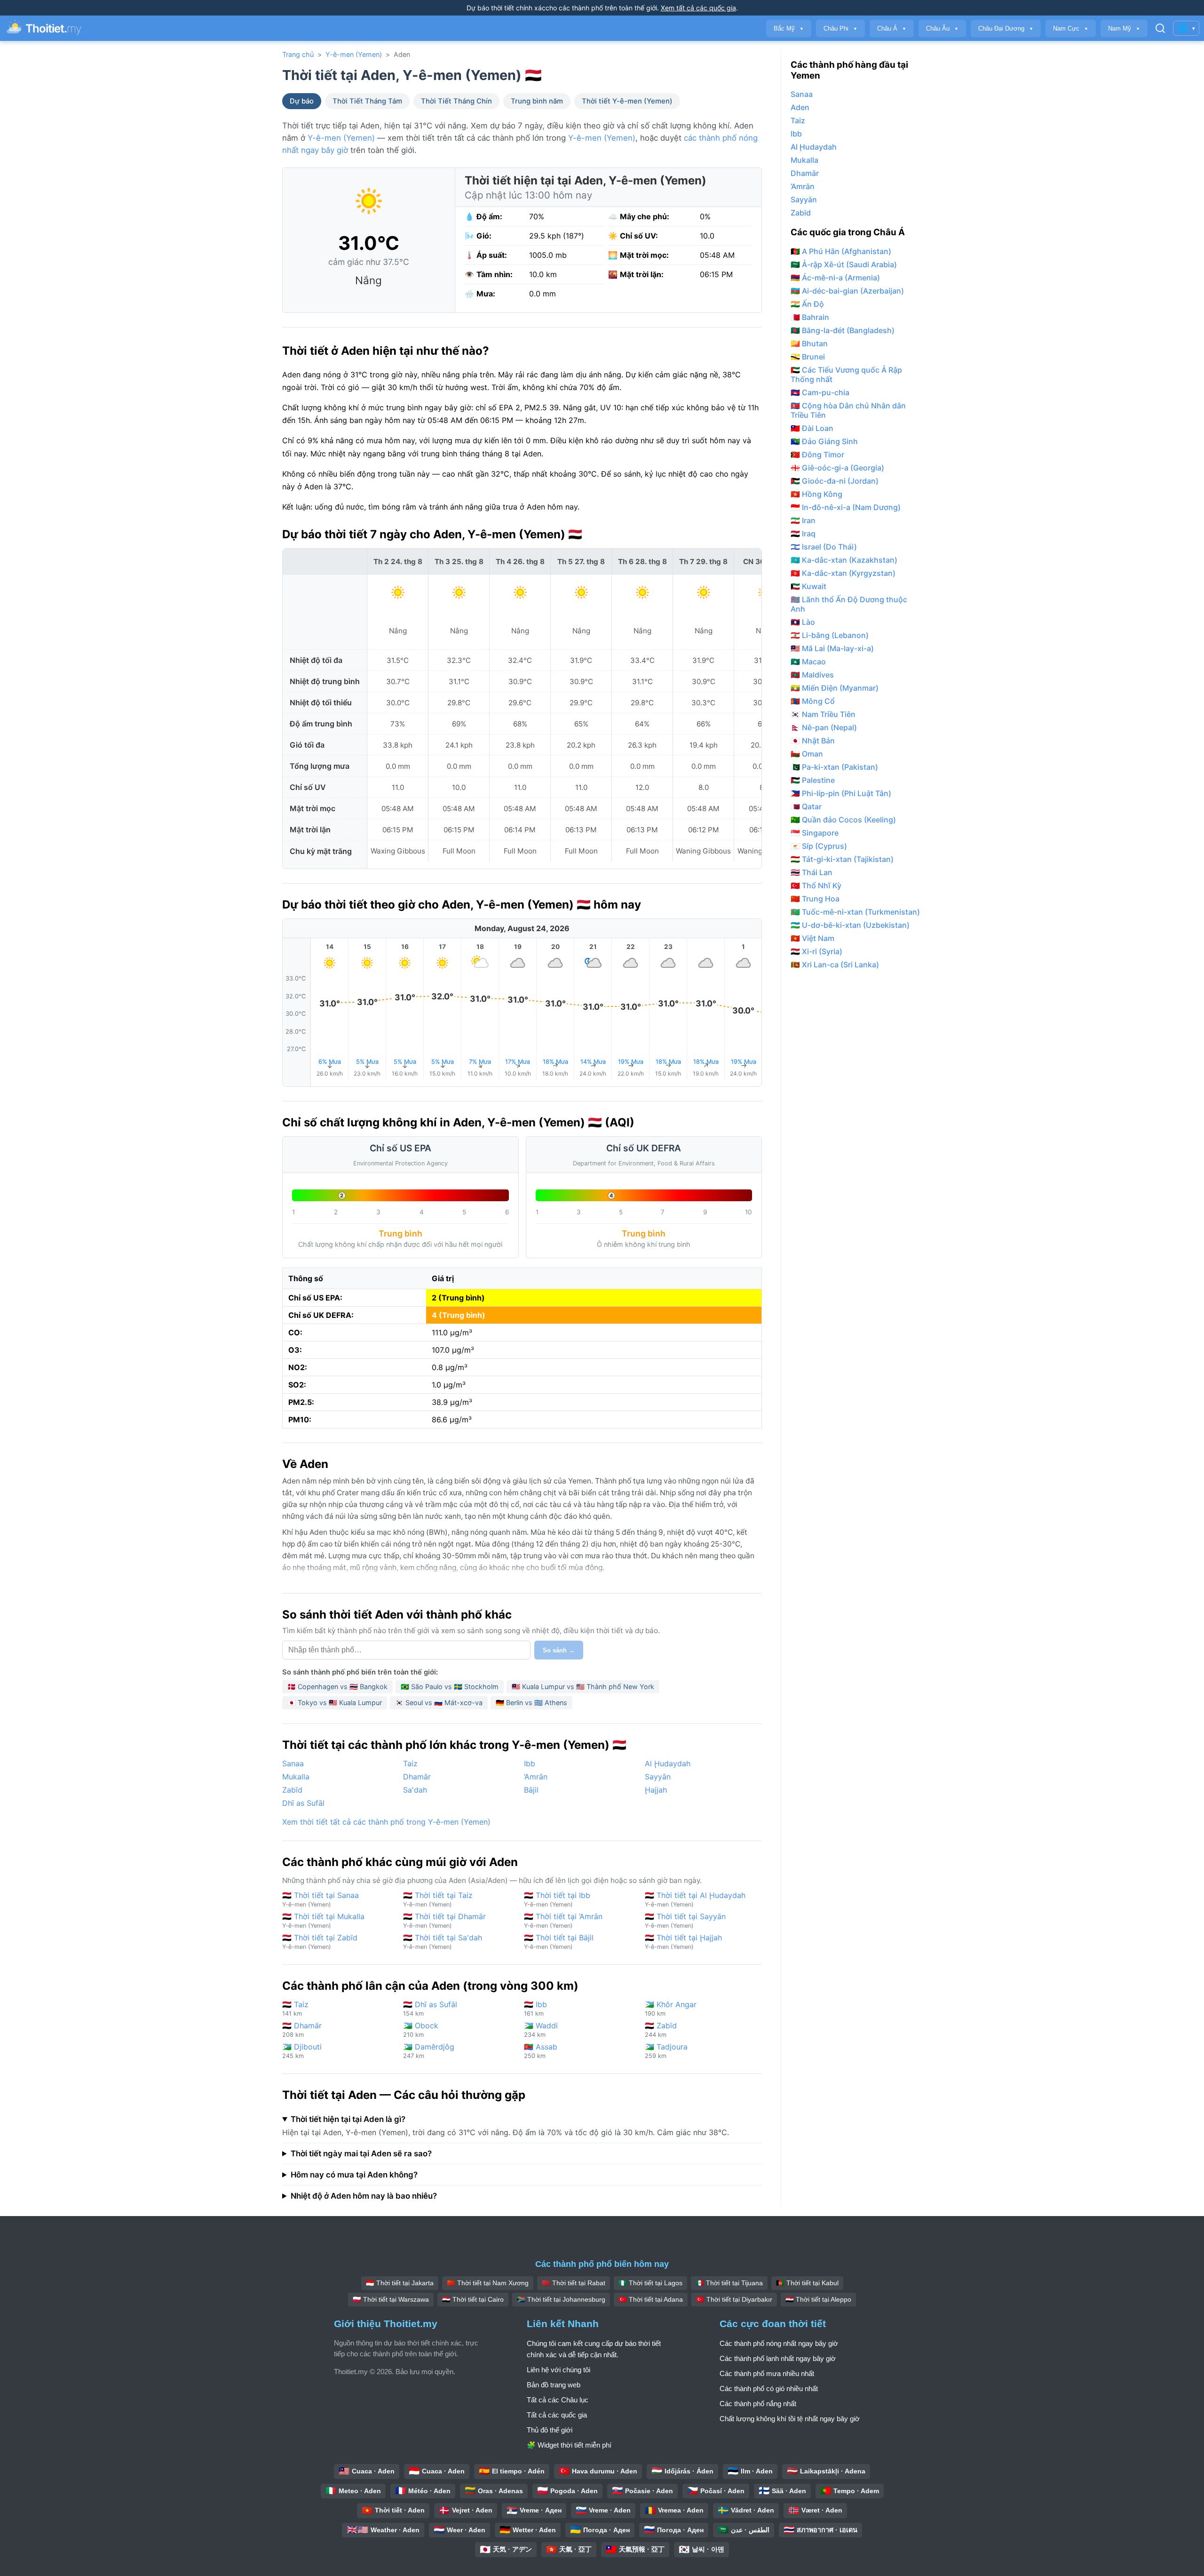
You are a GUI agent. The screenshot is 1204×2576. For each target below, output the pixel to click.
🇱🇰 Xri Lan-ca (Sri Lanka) (835, 965)
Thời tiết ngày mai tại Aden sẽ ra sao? (361, 2153)
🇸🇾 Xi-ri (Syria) (816, 951)
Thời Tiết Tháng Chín (456, 101)
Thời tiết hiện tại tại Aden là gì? (348, 2119)
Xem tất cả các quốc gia (698, 8)
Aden (800, 107)
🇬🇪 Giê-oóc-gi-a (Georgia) (837, 468)
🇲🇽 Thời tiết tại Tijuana (729, 2283)
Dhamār (417, 1777)
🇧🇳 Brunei (808, 357)
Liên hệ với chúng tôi (558, 2370)
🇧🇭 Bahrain (810, 317)
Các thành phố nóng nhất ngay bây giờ (779, 2343)
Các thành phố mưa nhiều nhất (767, 2373)
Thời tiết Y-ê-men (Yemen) (627, 101)
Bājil (531, 1790)
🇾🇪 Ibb (535, 2008)
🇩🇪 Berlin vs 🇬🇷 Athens (531, 1703)
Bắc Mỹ (789, 28)
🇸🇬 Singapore (815, 833)
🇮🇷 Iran (803, 520)
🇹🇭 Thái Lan (812, 872)
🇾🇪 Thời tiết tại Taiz (438, 1899)
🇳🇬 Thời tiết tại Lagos (650, 2283)
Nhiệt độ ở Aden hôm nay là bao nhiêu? (364, 2196)
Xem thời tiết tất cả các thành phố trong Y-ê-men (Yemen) (386, 1822)
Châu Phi (840, 28)
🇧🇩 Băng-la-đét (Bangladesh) (843, 330)
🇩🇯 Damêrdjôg (429, 2051)
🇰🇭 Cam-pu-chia (820, 392)
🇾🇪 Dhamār (302, 2030)
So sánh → (559, 1650)
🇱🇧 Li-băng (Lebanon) (830, 635)
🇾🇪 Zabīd (661, 2030)
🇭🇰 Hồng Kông (816, 494)
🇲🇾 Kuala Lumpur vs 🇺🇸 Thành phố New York (583, 1687)
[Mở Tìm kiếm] (1160, 28)
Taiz (410, 1763)
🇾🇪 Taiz (295, 2008)
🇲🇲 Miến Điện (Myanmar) (835, 688)
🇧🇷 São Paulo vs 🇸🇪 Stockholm (450, 1687)
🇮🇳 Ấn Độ (807, 304)
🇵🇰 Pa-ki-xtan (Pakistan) (834, 767)
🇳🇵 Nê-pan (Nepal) (824, 727)
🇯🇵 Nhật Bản (813, 741)
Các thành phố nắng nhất (758, 2404)
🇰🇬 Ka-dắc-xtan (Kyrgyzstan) (843, 573)
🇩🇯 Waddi (541, 2030)
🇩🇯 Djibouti (302, 2051)
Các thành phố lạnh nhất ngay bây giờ (778, 2358)
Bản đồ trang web (554, 2385)
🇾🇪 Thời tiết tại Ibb (557, 1899)
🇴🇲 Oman (807, 754)
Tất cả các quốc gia (557, 2415)
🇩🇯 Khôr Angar (671, 2008)
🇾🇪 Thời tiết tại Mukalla (323, 1920)
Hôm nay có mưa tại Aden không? (354, 2175)
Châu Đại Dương (1006, 28)
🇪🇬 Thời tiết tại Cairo (473, 2299)
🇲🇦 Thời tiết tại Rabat (574, 2283)
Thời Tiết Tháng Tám (367, 101)
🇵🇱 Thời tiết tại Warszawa (391, 2299)
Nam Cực (1071, 28)
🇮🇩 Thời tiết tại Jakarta (400, 2283)
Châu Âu (942, 28)
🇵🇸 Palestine (813, 780)
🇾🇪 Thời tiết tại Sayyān (685, 1920)
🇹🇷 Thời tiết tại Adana (651, 2299)
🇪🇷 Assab (541, 2051)
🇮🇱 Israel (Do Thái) (824, 547)
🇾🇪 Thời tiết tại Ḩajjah (683, 1942)
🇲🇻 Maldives (812, 675)
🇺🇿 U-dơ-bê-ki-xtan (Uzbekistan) (850, 925)
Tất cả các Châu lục (558, 2400)
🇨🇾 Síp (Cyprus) (819, 846)
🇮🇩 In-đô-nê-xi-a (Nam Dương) (846, 507)
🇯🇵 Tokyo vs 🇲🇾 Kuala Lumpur (335, 1703)
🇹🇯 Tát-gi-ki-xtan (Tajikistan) (842, 859)
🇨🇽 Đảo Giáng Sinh (824, 441)
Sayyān (658, 1777)
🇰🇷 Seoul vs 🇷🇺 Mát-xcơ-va (439, 1703)
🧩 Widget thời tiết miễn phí (569, 2445)
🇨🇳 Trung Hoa (815, 899)
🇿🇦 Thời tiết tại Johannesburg (561, 2299)
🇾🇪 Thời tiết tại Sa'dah (443, 1942)
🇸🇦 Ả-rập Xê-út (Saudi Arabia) (844, 264)
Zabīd (292, 1790)
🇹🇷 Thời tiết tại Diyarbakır (734, 2299)
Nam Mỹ (1124, 28)
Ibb (530, 1763)
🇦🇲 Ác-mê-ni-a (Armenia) (835, 278)
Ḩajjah (656, 1790)
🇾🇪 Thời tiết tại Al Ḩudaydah (695, 1899)
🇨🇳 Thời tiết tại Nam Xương (488, 2283)
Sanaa (293, 1763)
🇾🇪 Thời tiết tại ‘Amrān (563, 1920)
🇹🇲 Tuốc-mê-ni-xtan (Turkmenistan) (855, 912)
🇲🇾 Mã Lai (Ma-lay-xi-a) (832, 648)
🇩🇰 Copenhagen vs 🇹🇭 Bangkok (337, 1687)
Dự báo (302, 101)
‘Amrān (536, 1777)
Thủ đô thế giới (550, 2430)
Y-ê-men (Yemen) (354, 54)
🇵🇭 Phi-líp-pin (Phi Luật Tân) (841, 793)
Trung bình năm (537, 101)
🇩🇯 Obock (421, 2030)
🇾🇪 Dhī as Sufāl (430, 2008)
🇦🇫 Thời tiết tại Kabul (807, 2283)
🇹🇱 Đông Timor (817, 455)
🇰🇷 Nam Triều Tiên (823, 714)
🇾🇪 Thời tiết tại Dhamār (444, 1920)
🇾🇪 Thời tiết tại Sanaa (321, 1899)
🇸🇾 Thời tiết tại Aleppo (818, 2299)
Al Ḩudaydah (668, 1763)
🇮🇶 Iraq (803, 534)
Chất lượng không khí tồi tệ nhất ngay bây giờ (790, 2419)
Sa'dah (415, 1790)
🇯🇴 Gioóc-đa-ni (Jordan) (835, 481)
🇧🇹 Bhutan (809, 343)
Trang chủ (298, 54)
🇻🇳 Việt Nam (812, 938)
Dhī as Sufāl (303, 1803)
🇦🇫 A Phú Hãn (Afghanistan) (841, 251)
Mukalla (296, 1777)
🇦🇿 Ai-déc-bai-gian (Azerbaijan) (847, 291)
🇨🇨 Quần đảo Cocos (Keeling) (843, 820)
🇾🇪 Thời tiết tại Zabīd (320, 1942)
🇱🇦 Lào (803, 622)
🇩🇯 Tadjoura (666, 2051)
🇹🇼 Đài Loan (812, 428)
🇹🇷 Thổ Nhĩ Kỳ (816, 885)
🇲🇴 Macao (808, 662)
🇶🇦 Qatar (806, 806)
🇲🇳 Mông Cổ (813, 701)
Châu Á (892, 28)
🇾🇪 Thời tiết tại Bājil (559, 1942)
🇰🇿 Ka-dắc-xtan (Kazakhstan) (844, 560)
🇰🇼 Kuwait (808, 586)
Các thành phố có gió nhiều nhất (769, 2389)
